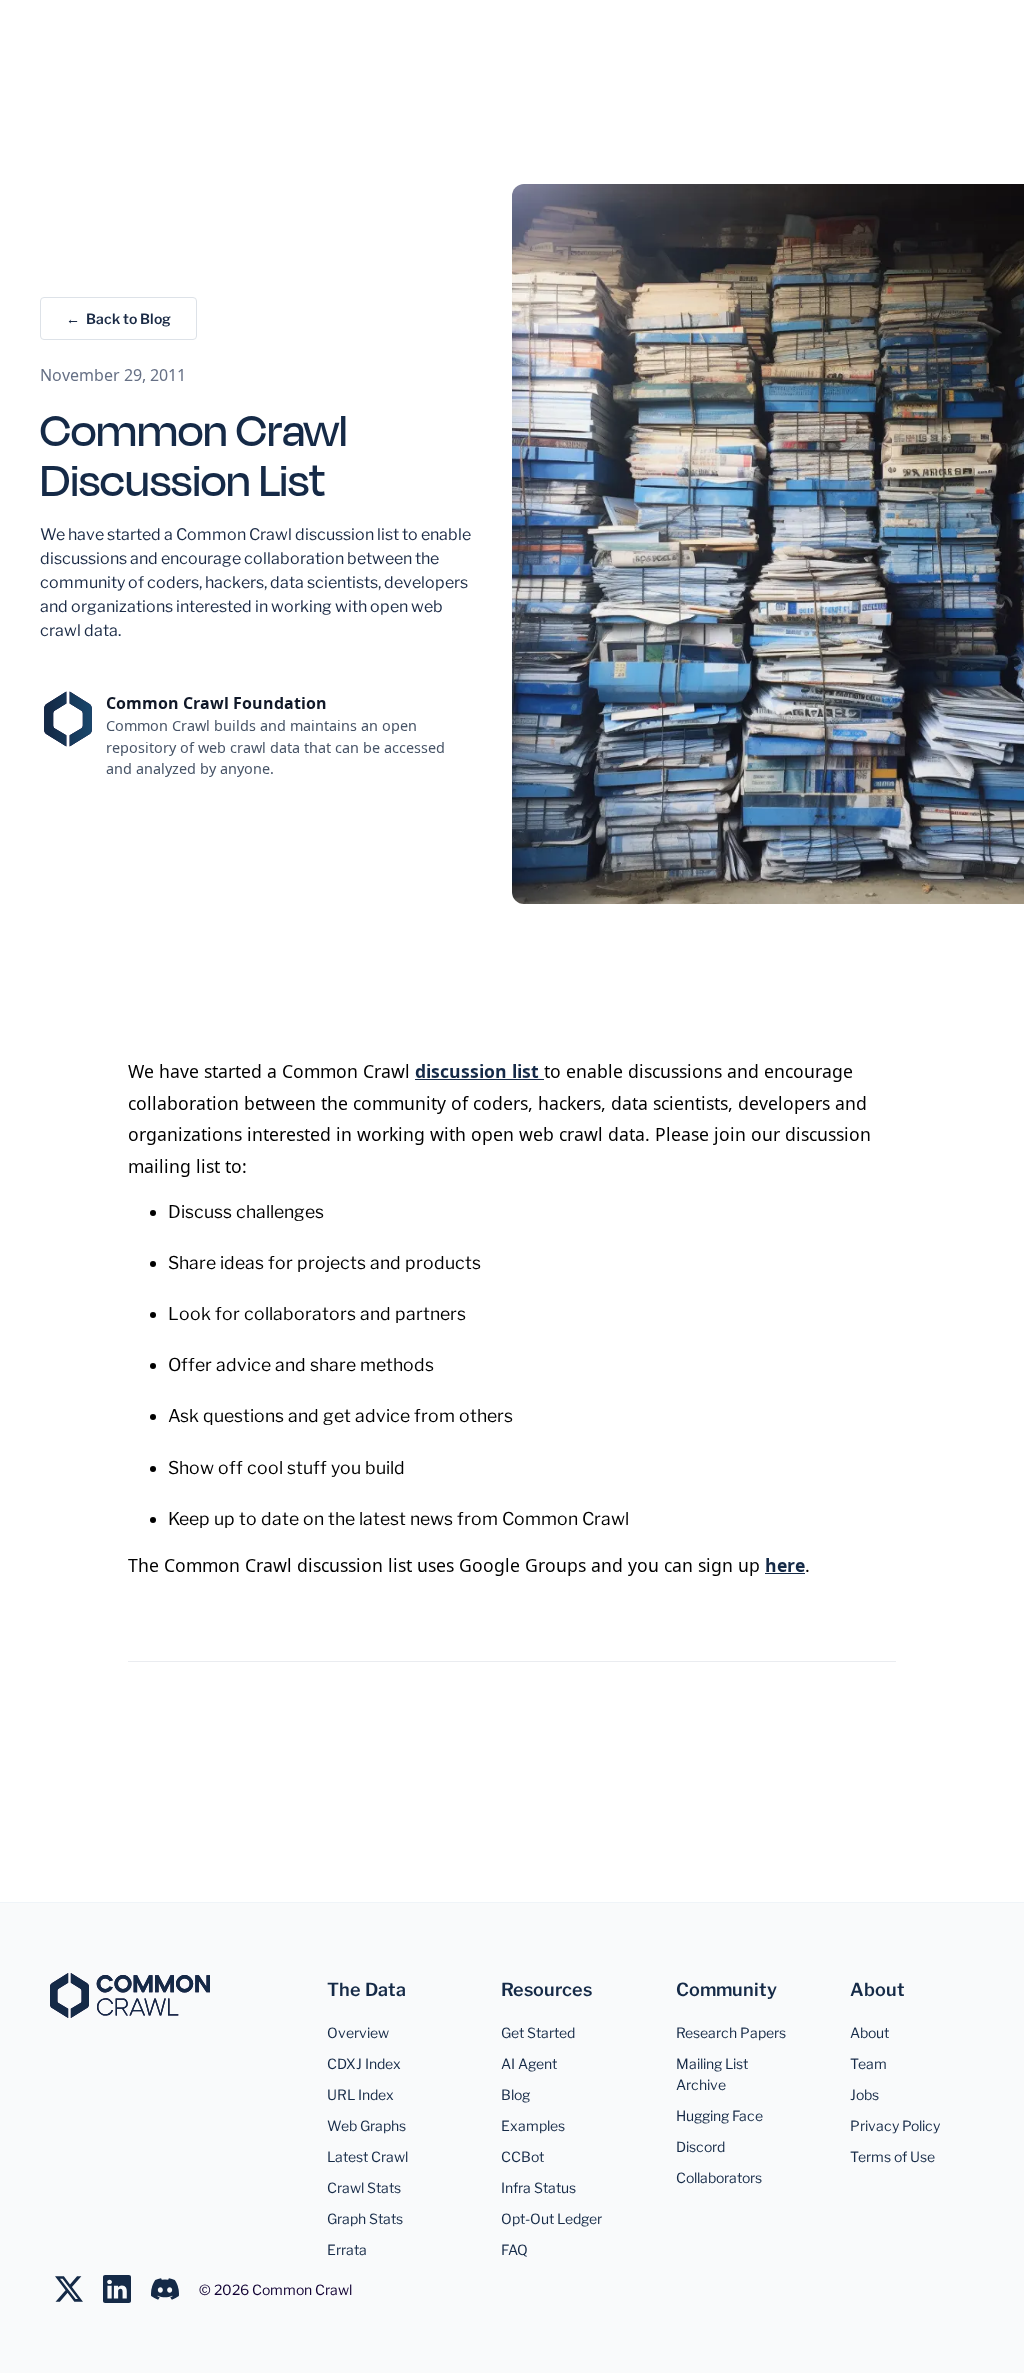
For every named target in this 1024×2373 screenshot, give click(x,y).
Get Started (538, 2032)
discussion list (479, 1071)
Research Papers (731, 2032)
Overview (358, 2032)
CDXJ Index (364, 2063)
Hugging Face (719, 2115)
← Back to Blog (118, 318)
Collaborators (719, 2177)
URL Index (360, 2094)
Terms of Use (892, 2156)
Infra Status (538, 2187)
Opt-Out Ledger (551, 2218)
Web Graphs (366, 2125)
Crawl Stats (364, 2187)
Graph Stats (365, 2218)
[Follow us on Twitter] (79, 2289)
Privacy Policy (895, 2125)
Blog (515, 2094)
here (785, 1565)
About (869, 2032)
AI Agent (529, 2063)
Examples (533, 2125)
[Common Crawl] (130, 1995)
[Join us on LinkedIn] (127, 2289)
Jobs (864, 2094)
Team (868, 2063)
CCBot (522, 2156)
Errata (347, 2249)
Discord (700, 2146)
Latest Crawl (367, 2156)
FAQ (514, 2249)
